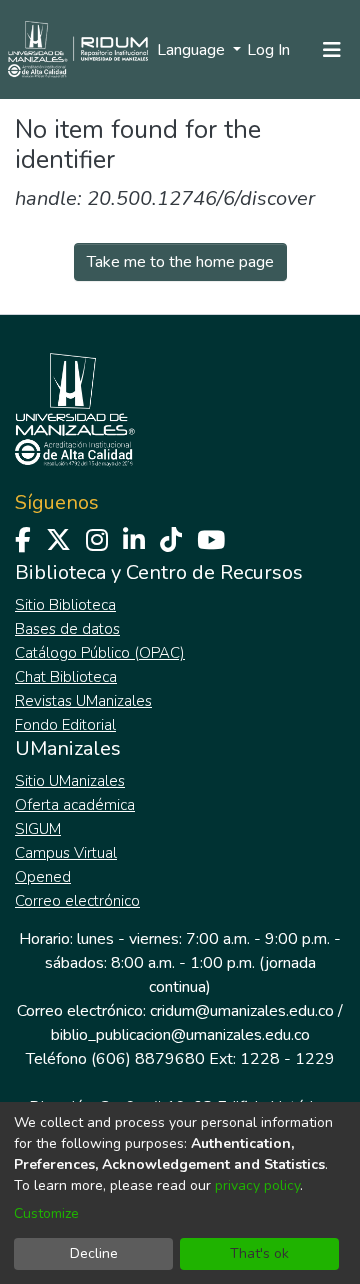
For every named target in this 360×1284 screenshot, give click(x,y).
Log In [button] (269, 50)
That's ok (259, 1253)
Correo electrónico (77, 901)
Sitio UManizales (70, 781)
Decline (94, 1253)
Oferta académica (75, 805)
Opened (43, 877)
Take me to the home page (180, 262)
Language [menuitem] (193, 50)
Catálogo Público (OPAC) (100, 653)
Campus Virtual (66, 853)
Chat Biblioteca (66, 677)
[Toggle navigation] (332, 50)
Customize (46, 1213)
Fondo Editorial (65, 725)
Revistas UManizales (83, 701)
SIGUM (38, 829)
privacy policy (257, 1185)
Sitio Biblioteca (65, 605)
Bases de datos (67, 629)
